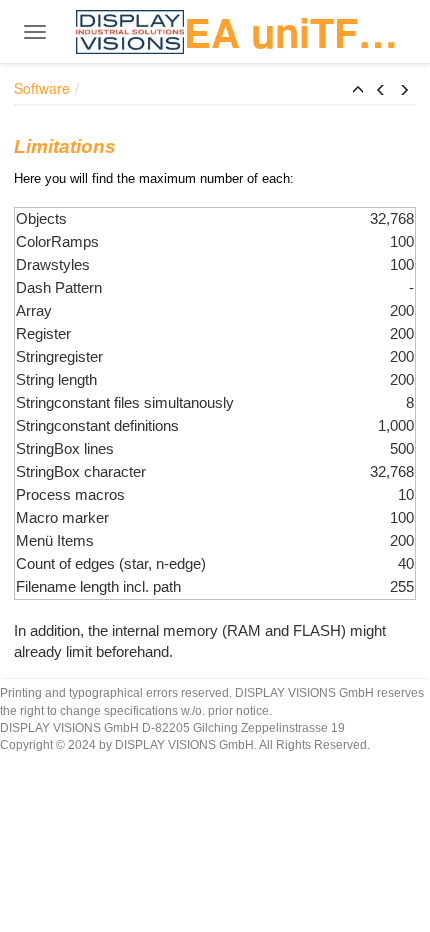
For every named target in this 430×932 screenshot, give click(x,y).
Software (42, 88)
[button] (358, 90)
